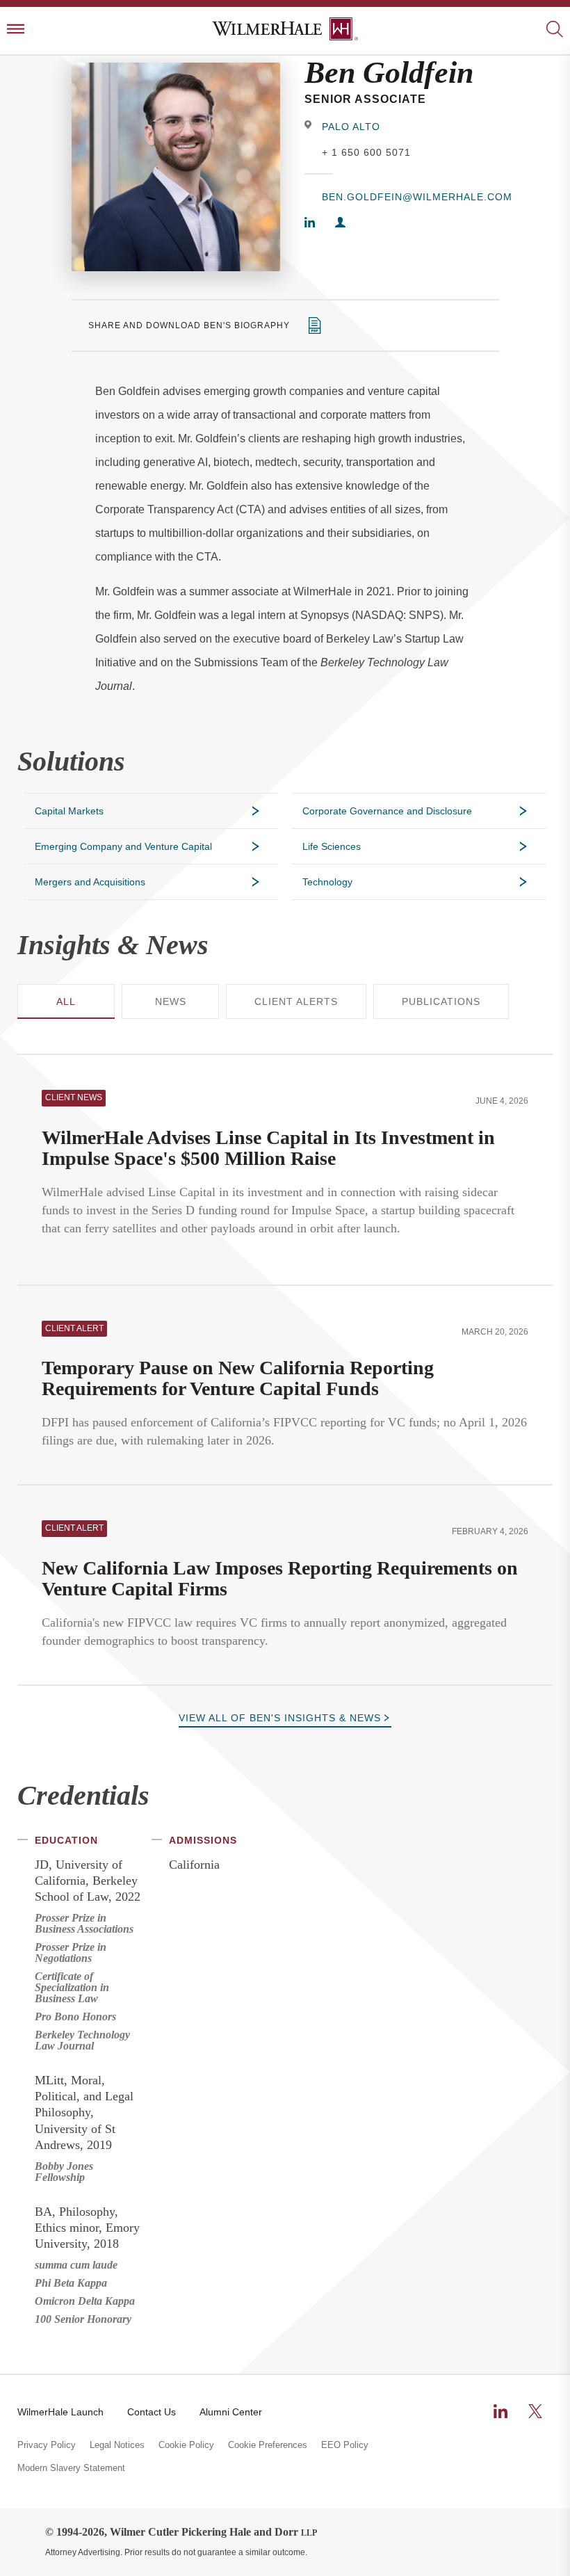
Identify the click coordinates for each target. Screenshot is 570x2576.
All (66, 1001)
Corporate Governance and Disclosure (387, 811)
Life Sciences (332, 846)
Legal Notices (117, 2445)
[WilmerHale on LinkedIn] (500, 2411)
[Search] (554, 30)
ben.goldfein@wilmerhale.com (410, 197)
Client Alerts (296, 1001)
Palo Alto (351, 127)
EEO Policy (345, 2445)
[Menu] (16, 30)
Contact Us (152, 2412)
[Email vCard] (340, 224)
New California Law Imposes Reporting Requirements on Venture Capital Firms (280, 1578)
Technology (327, 882)
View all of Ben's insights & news (280, 1718)
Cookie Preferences (268, 2445)
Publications (441, 1001)
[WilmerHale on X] (535, 2411)
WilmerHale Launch (60, 2412)
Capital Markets (69, 811)
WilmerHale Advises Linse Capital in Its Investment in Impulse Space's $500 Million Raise (268, 1148)
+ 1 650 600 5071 (366, 152)
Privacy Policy (47, 2445)
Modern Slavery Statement (71, 2468)
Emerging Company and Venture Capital (123, 846)
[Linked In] (310, 224)
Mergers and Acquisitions (90, 882)
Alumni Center (231, 2412)
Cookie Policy (186, 2445)
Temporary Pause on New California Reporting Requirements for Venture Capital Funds (238, 1378)
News (171, 1001)
